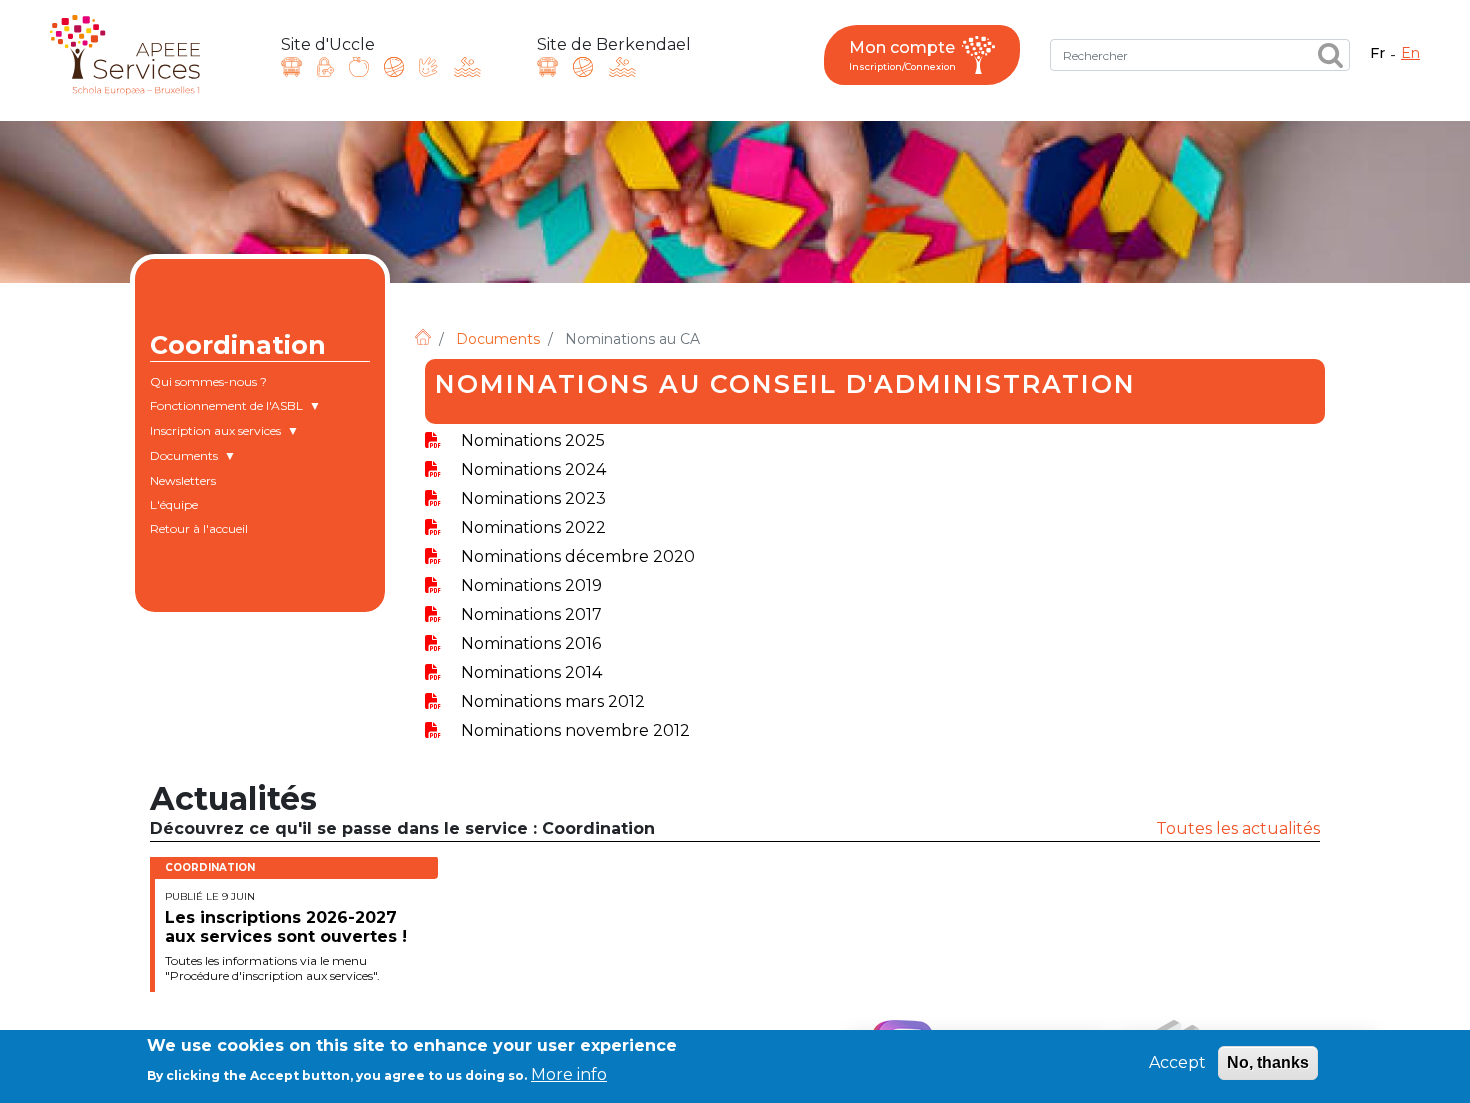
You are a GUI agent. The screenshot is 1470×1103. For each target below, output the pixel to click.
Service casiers (325, 67)
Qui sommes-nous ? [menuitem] (208, 381)
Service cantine (359, 67)
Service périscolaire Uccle (394, 67)
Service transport (291, 67)
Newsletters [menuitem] (183, 480)
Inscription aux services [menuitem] (215, 433)
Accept (1177, 1062)
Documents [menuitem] (184, 458)
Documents (498, 339)
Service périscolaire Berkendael (583, 67)
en (1410, 53)
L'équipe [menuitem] (174, 504)
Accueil (423, 337)
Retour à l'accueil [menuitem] (199, 528)
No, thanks (1268, 1062)
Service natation (467, 67)
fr (1377, 53)
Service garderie (428, 67)
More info (569, 1073)
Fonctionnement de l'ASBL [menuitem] (226, 408)
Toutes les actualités (1238, 828)
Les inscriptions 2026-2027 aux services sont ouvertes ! (286, 927)
